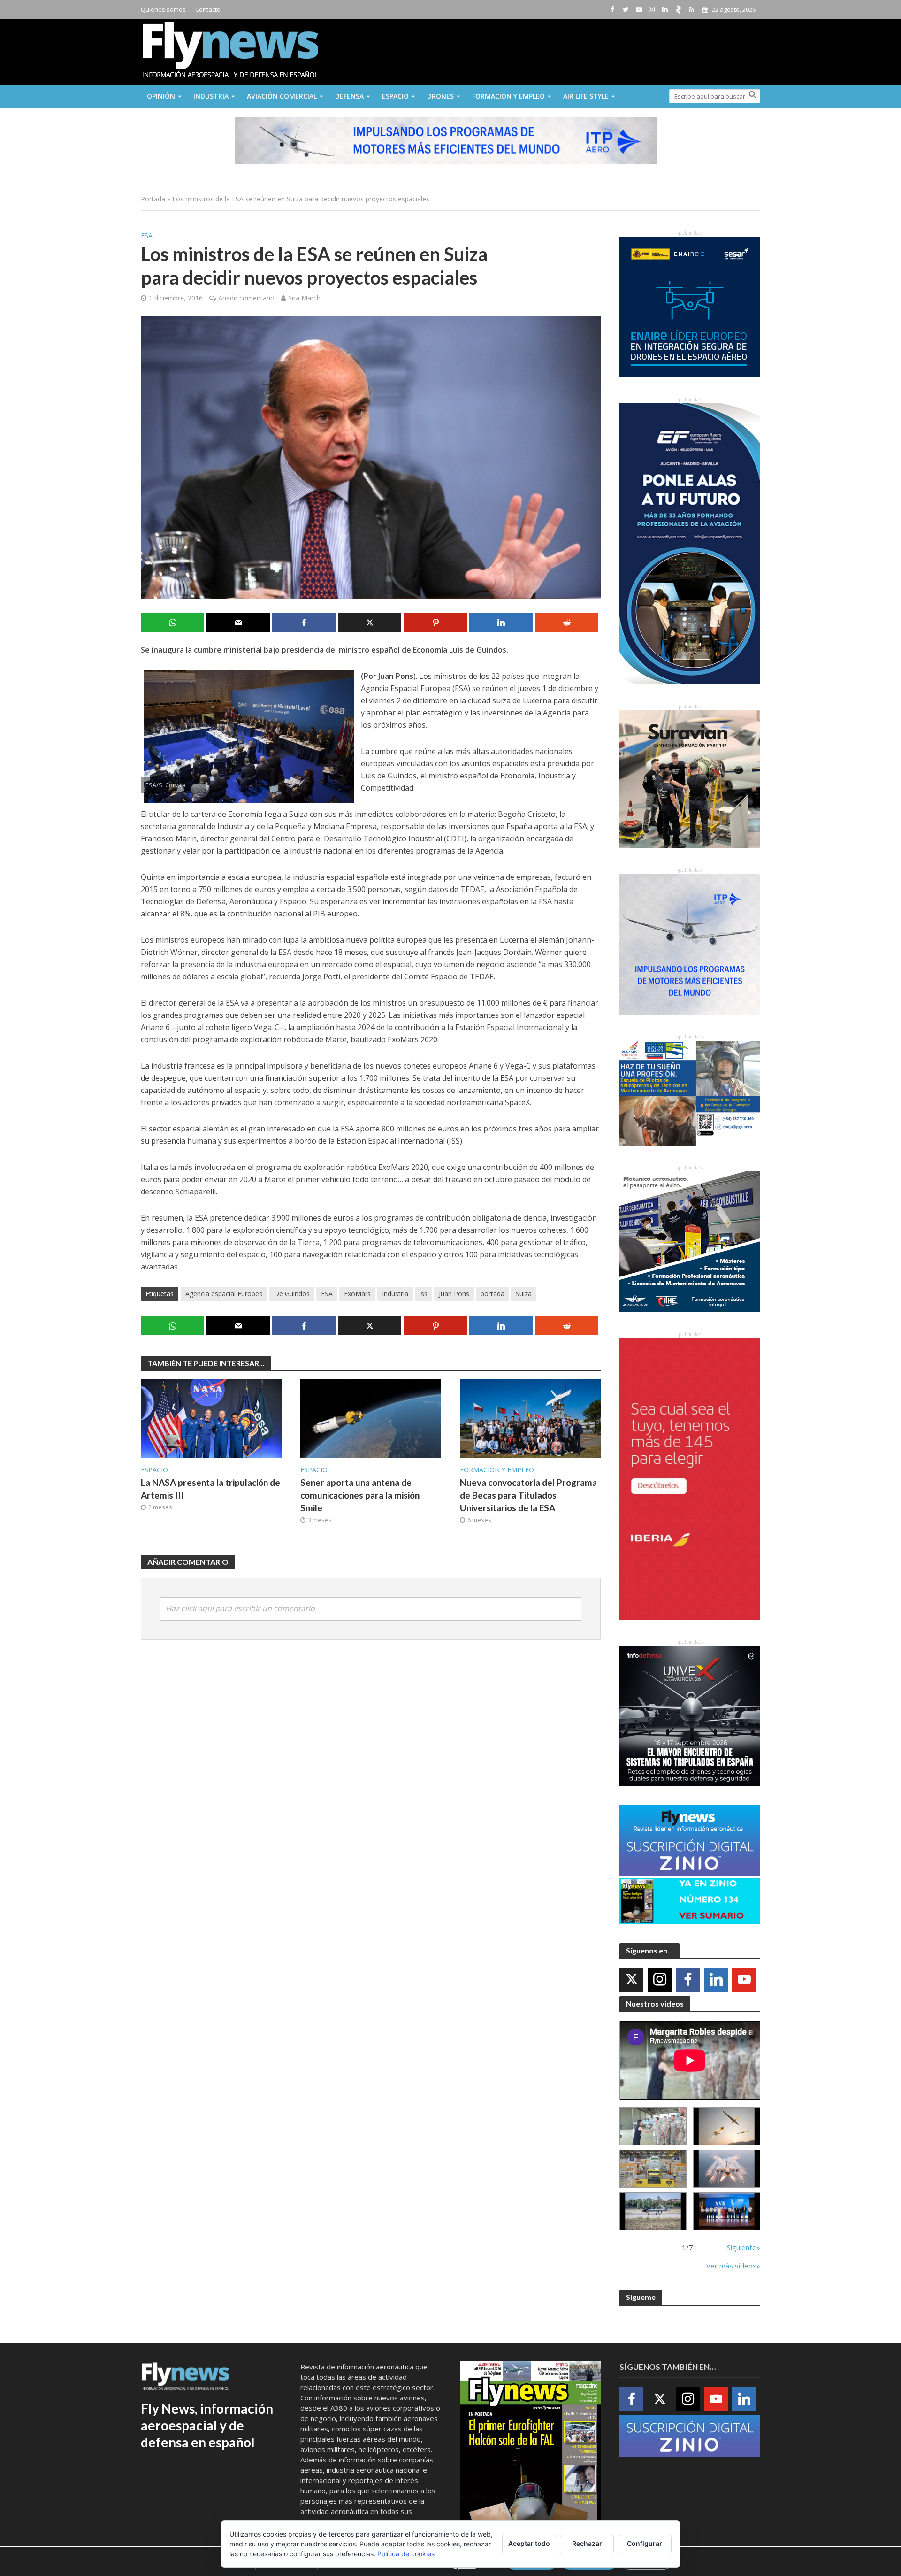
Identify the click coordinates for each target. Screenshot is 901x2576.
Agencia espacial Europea (224, 1294)
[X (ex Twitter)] (631, 1980)
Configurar (645, 2543)
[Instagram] (660, 1980)
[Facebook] (688, 1980)
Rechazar (587, 2543)
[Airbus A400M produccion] (653, 2169)
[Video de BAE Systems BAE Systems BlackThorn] (727, 2126)
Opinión (161, 96)
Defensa (349, 96)
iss (424, 1294)
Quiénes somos (163, 9)
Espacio (395, 96)
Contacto (208, 9)
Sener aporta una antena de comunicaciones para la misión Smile (360, 1495)
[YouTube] (744, 1980)
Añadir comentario (246, 298)
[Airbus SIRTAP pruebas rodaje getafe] (653, 2211)
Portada (153, 199)
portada (492, 1294)
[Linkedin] (716, 1980)
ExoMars (357, 1294)
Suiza (524, 1294)
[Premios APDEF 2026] (727, 2211)
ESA (147, 235)
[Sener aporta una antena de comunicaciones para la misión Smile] (371, 1418)
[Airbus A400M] (727, 2169)
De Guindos (292, 1294)
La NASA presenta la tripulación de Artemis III (210, 1489)
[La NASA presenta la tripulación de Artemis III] (211, 1418)
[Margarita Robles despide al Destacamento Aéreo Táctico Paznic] (653, 2126)
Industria (211, 96)
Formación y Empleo (508, 96)
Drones (440, 96)
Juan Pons (454, 1294)
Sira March (304, 298)
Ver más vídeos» (733, 2266)
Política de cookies (406, 2554)
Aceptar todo (529, 2543)
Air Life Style (586, 96)
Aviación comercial (282, 96)
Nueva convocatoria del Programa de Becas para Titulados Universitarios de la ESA (528, 1495)
